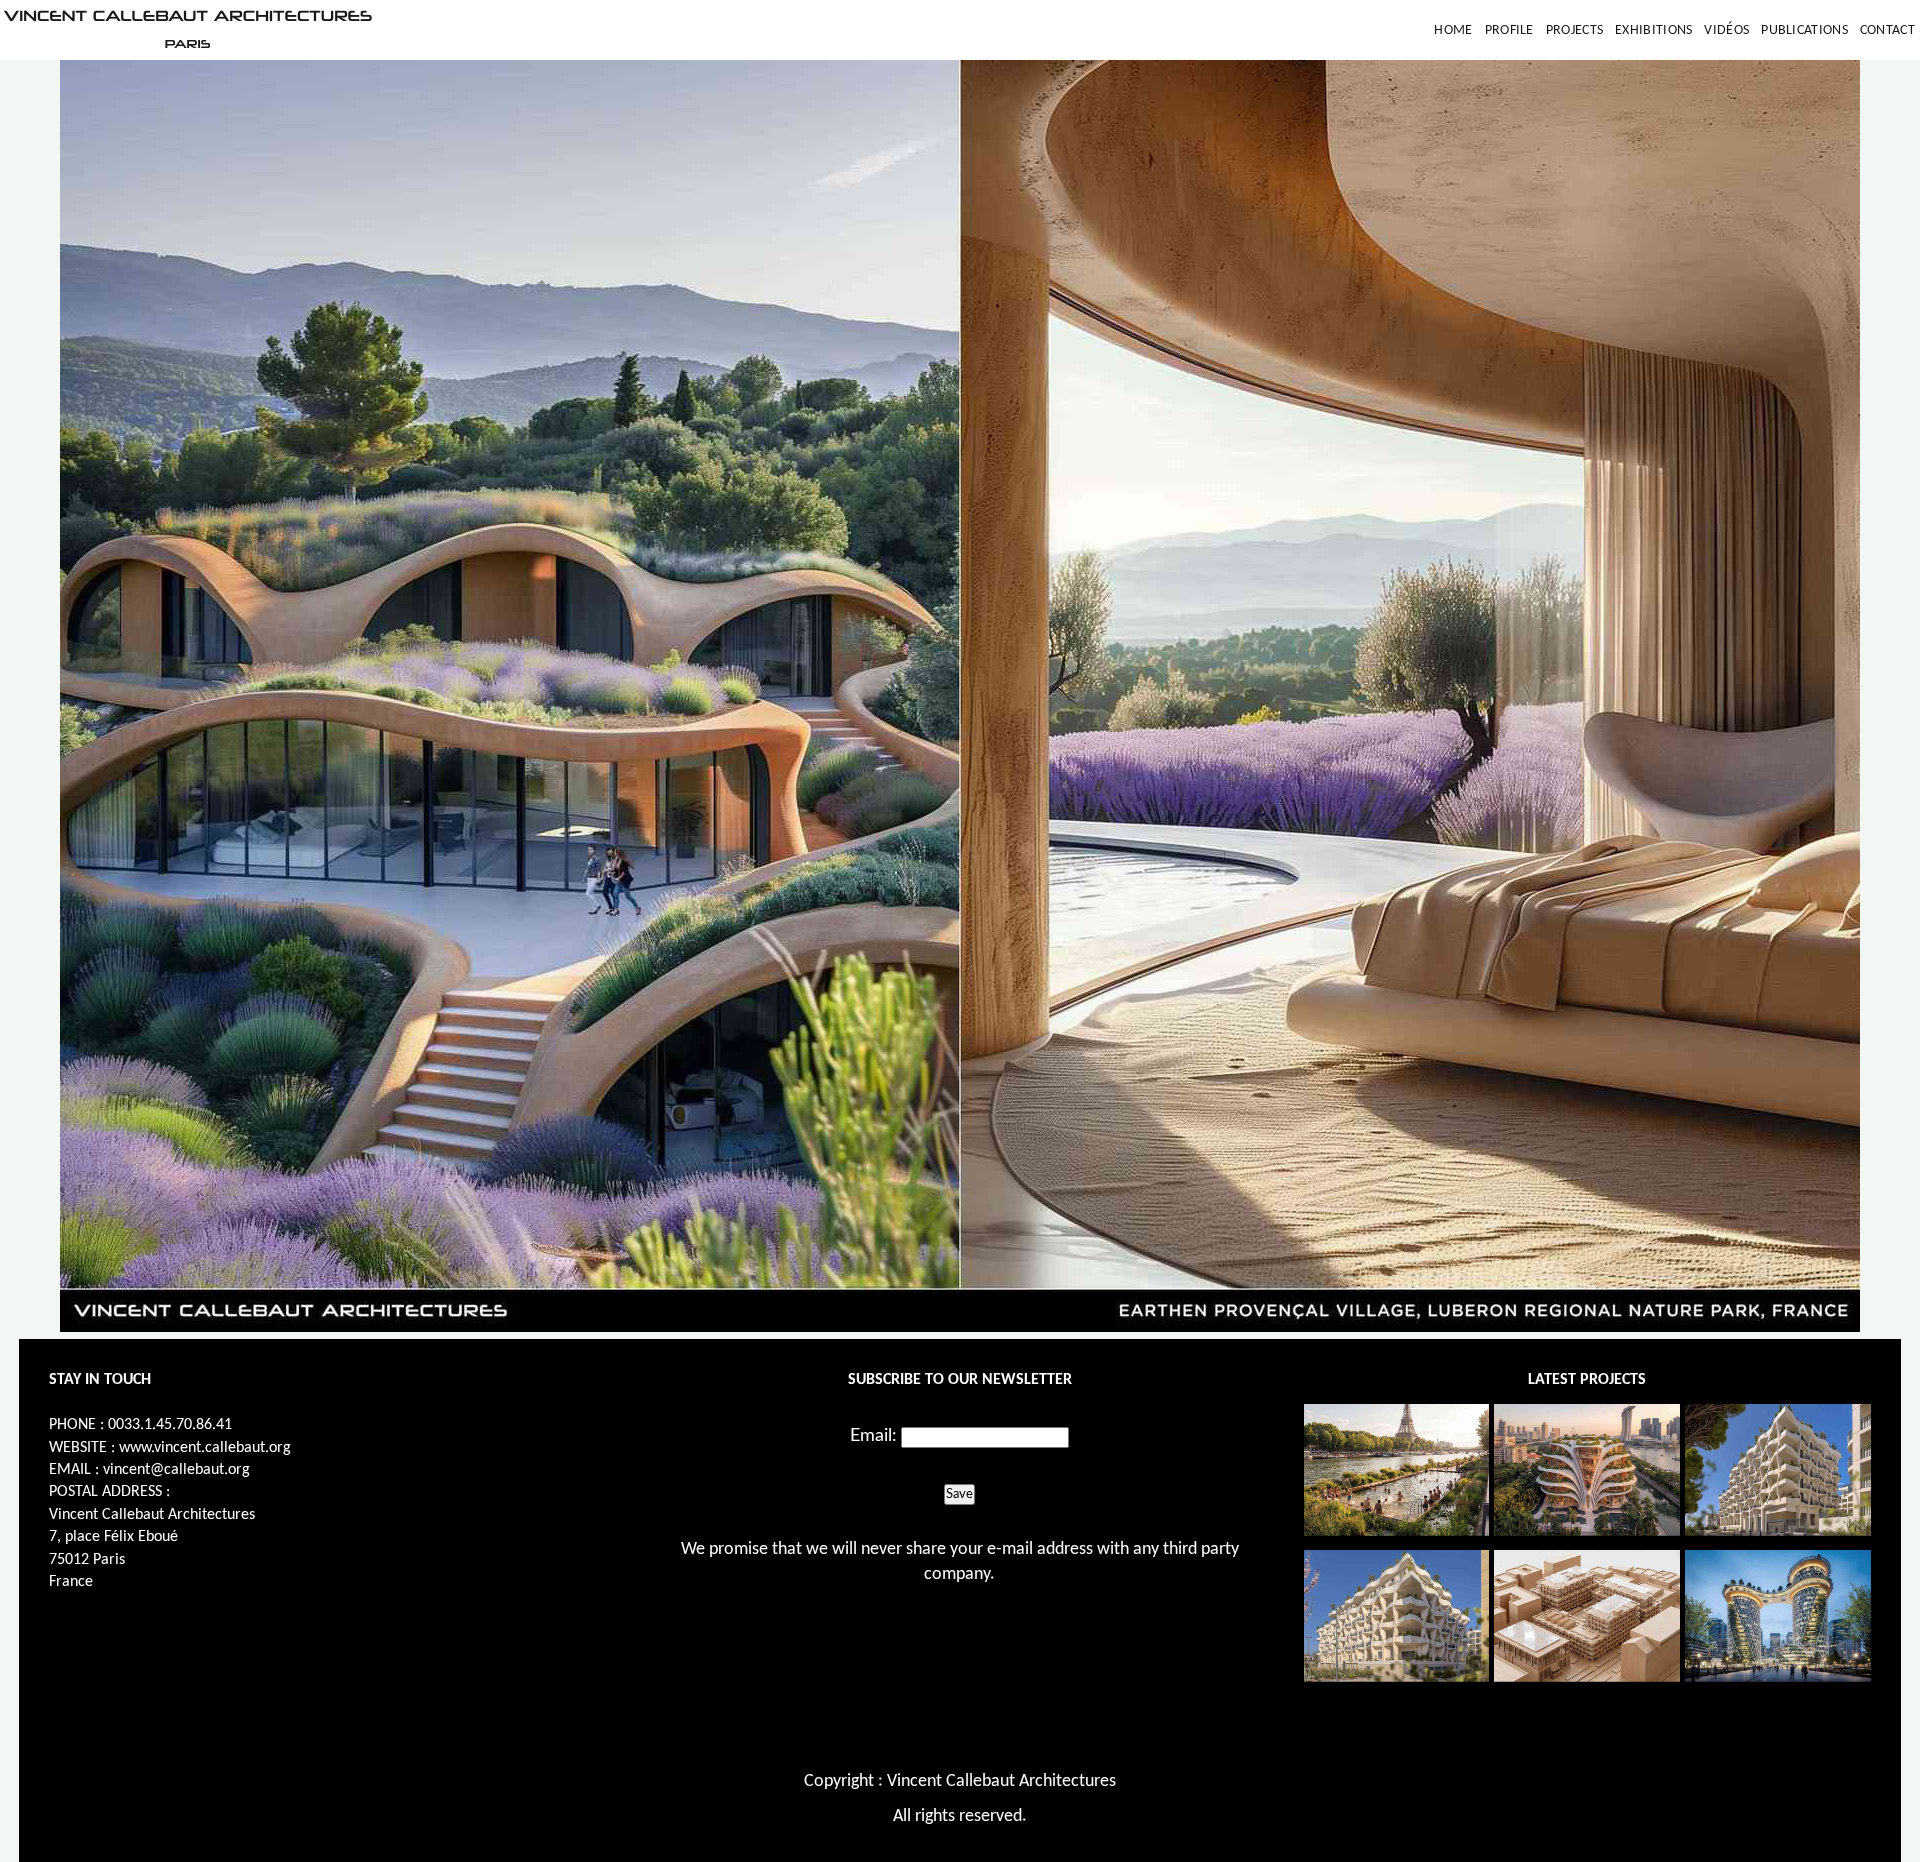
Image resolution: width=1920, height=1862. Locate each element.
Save (959, 1494)
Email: (873, 1436)
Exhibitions (1653, 30)
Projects (1574, 30)
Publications (1804, 30)
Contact (1887, 30)
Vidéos (1726, 30)
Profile (1509, 30)
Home (1453, 30)
